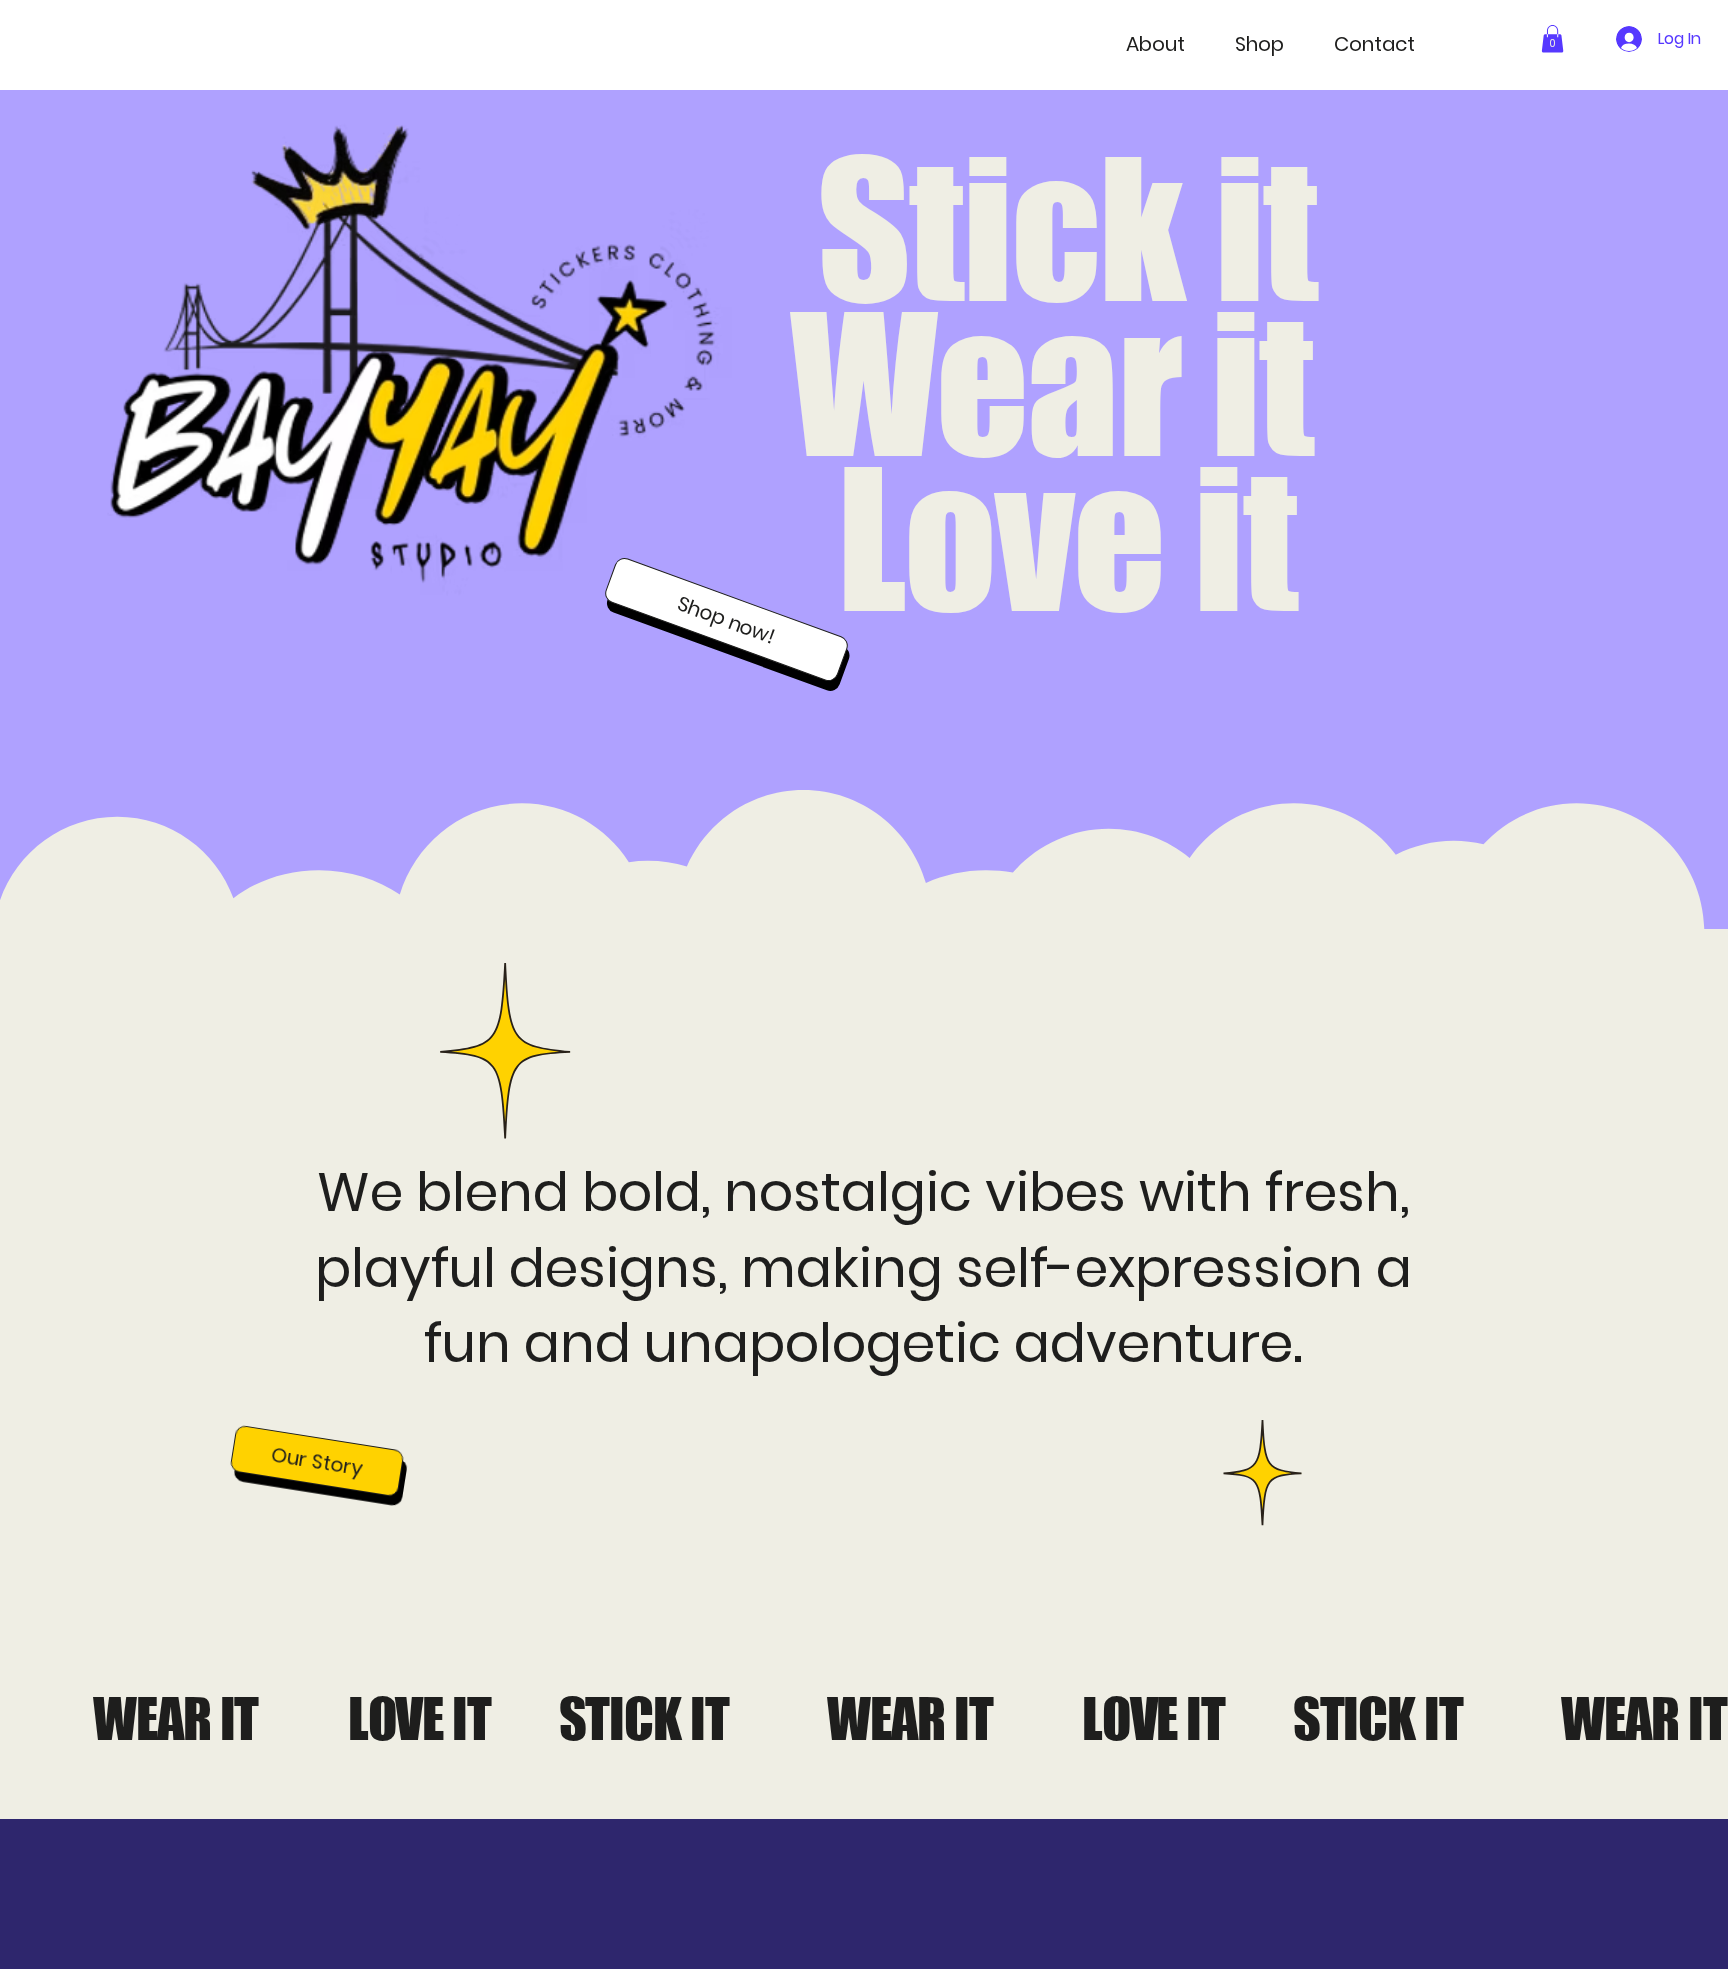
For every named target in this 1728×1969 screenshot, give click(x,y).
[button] (1552, 38)
